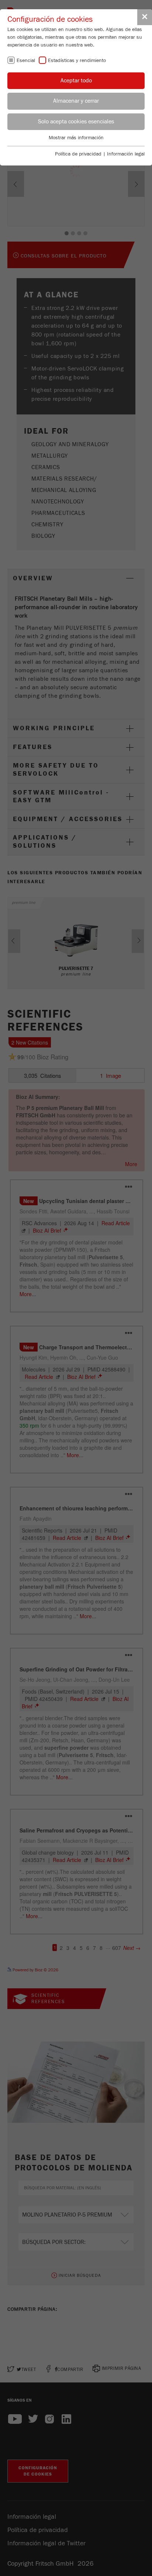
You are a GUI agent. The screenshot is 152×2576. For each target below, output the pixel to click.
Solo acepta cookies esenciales (76, 122)
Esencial (26, 61)
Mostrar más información (76, 138)
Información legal (126, 154)
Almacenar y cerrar (76, 101)
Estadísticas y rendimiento (77, 61)
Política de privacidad (78, 154)
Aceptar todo (76, 81)
